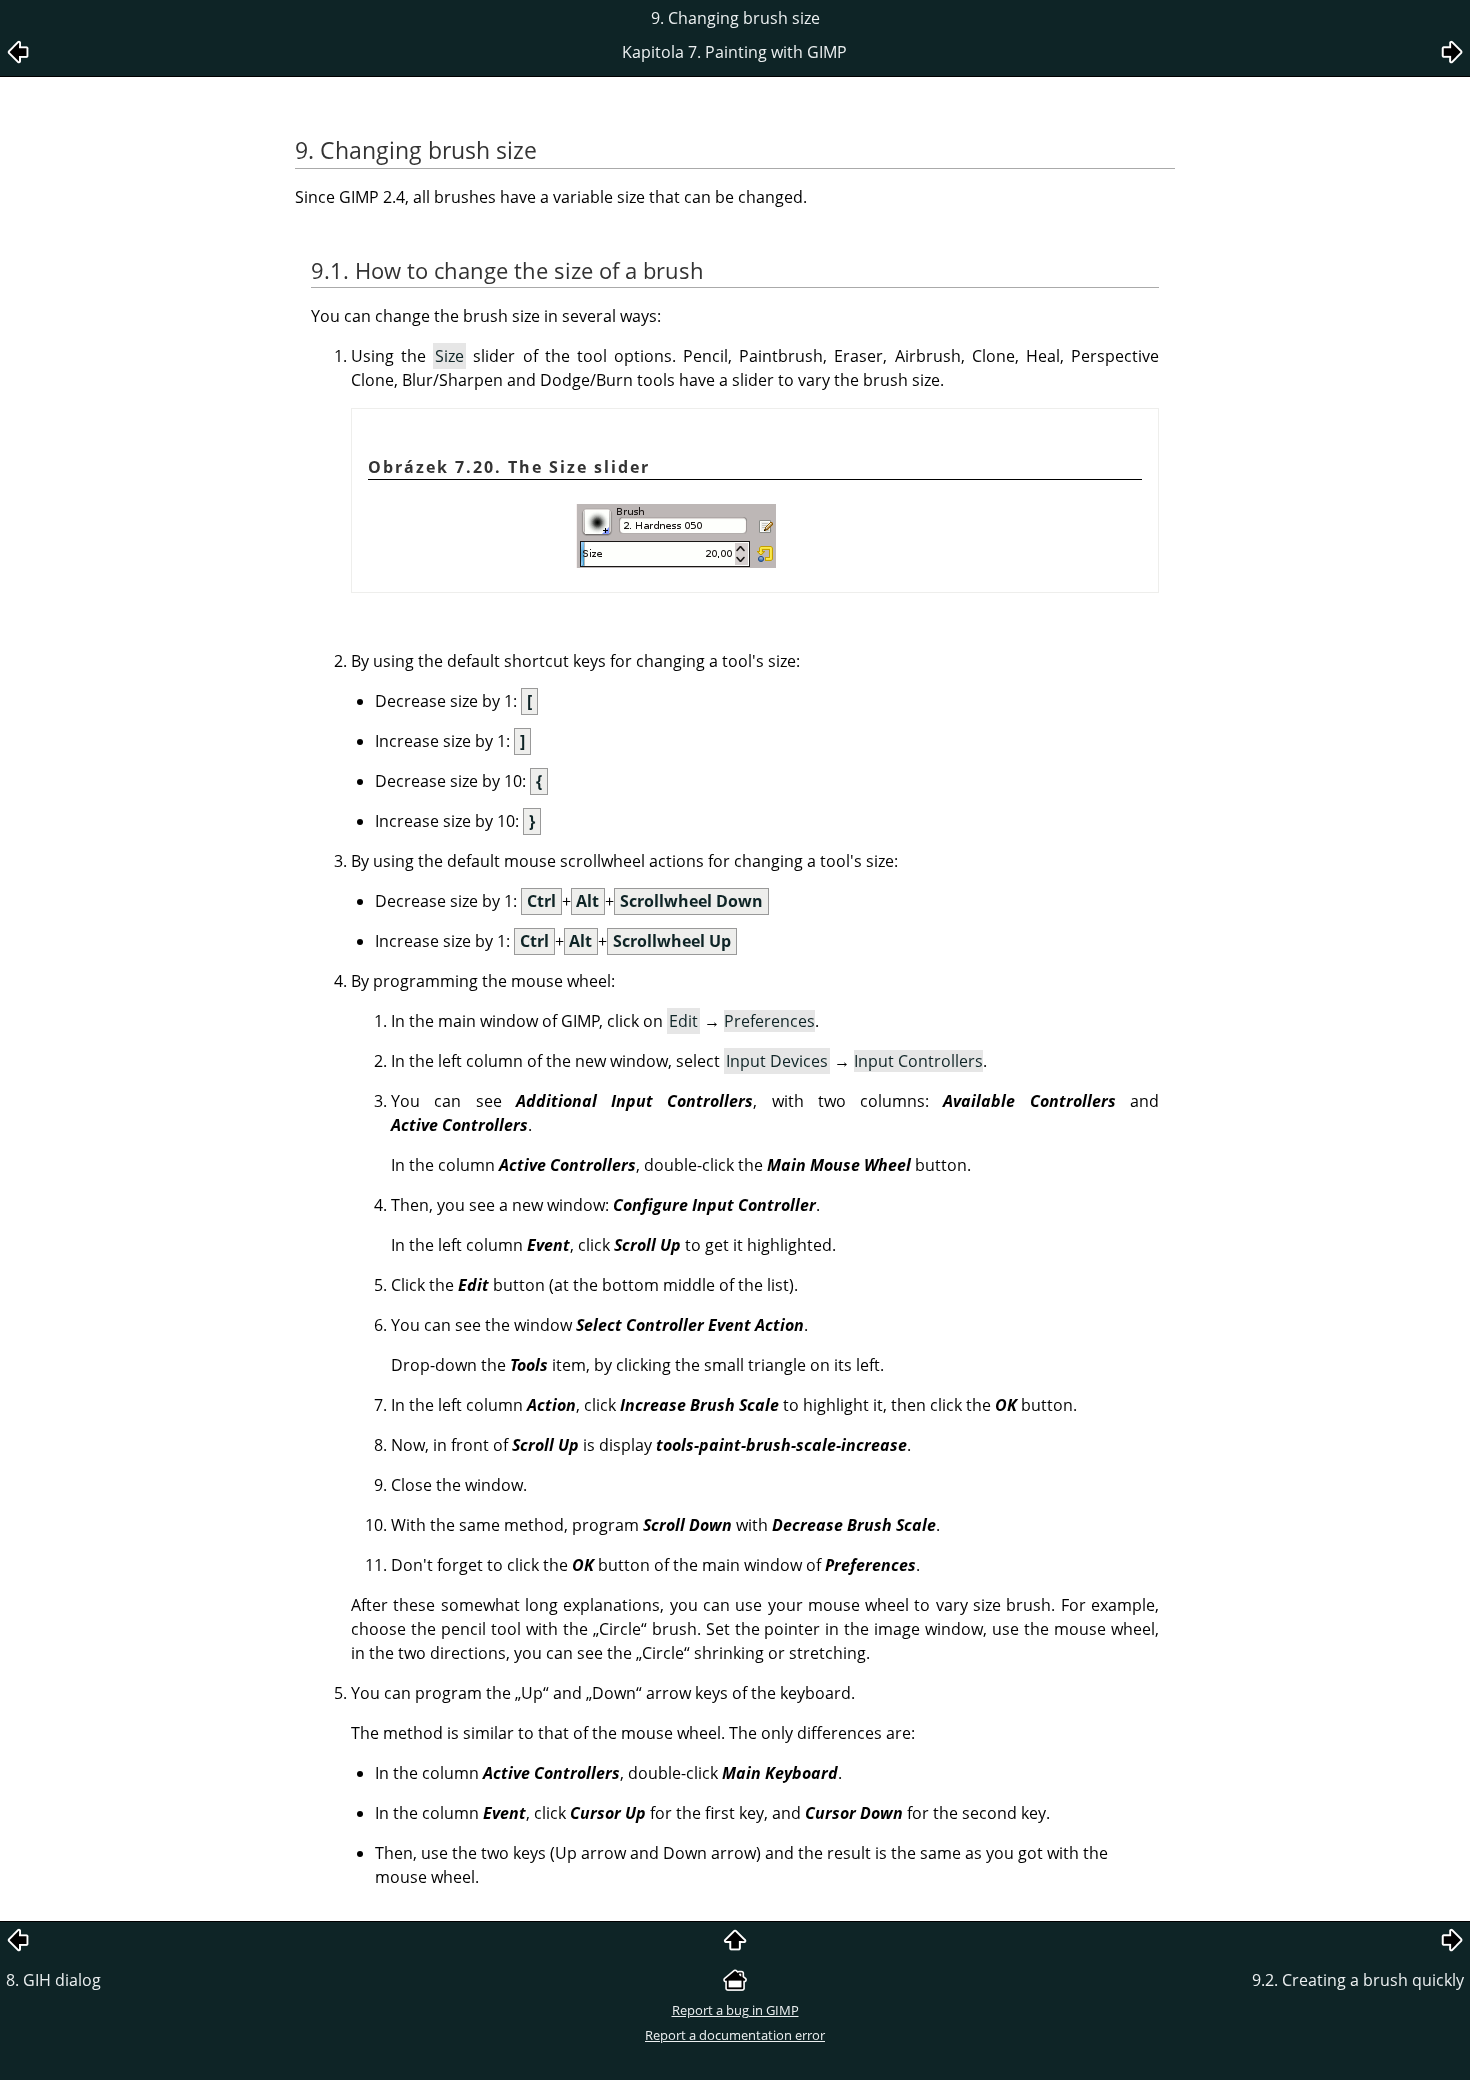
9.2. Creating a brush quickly (1358, 1980)
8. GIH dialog (53, 1980)
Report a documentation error (735, 2035)
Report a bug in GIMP (735, 2010)
